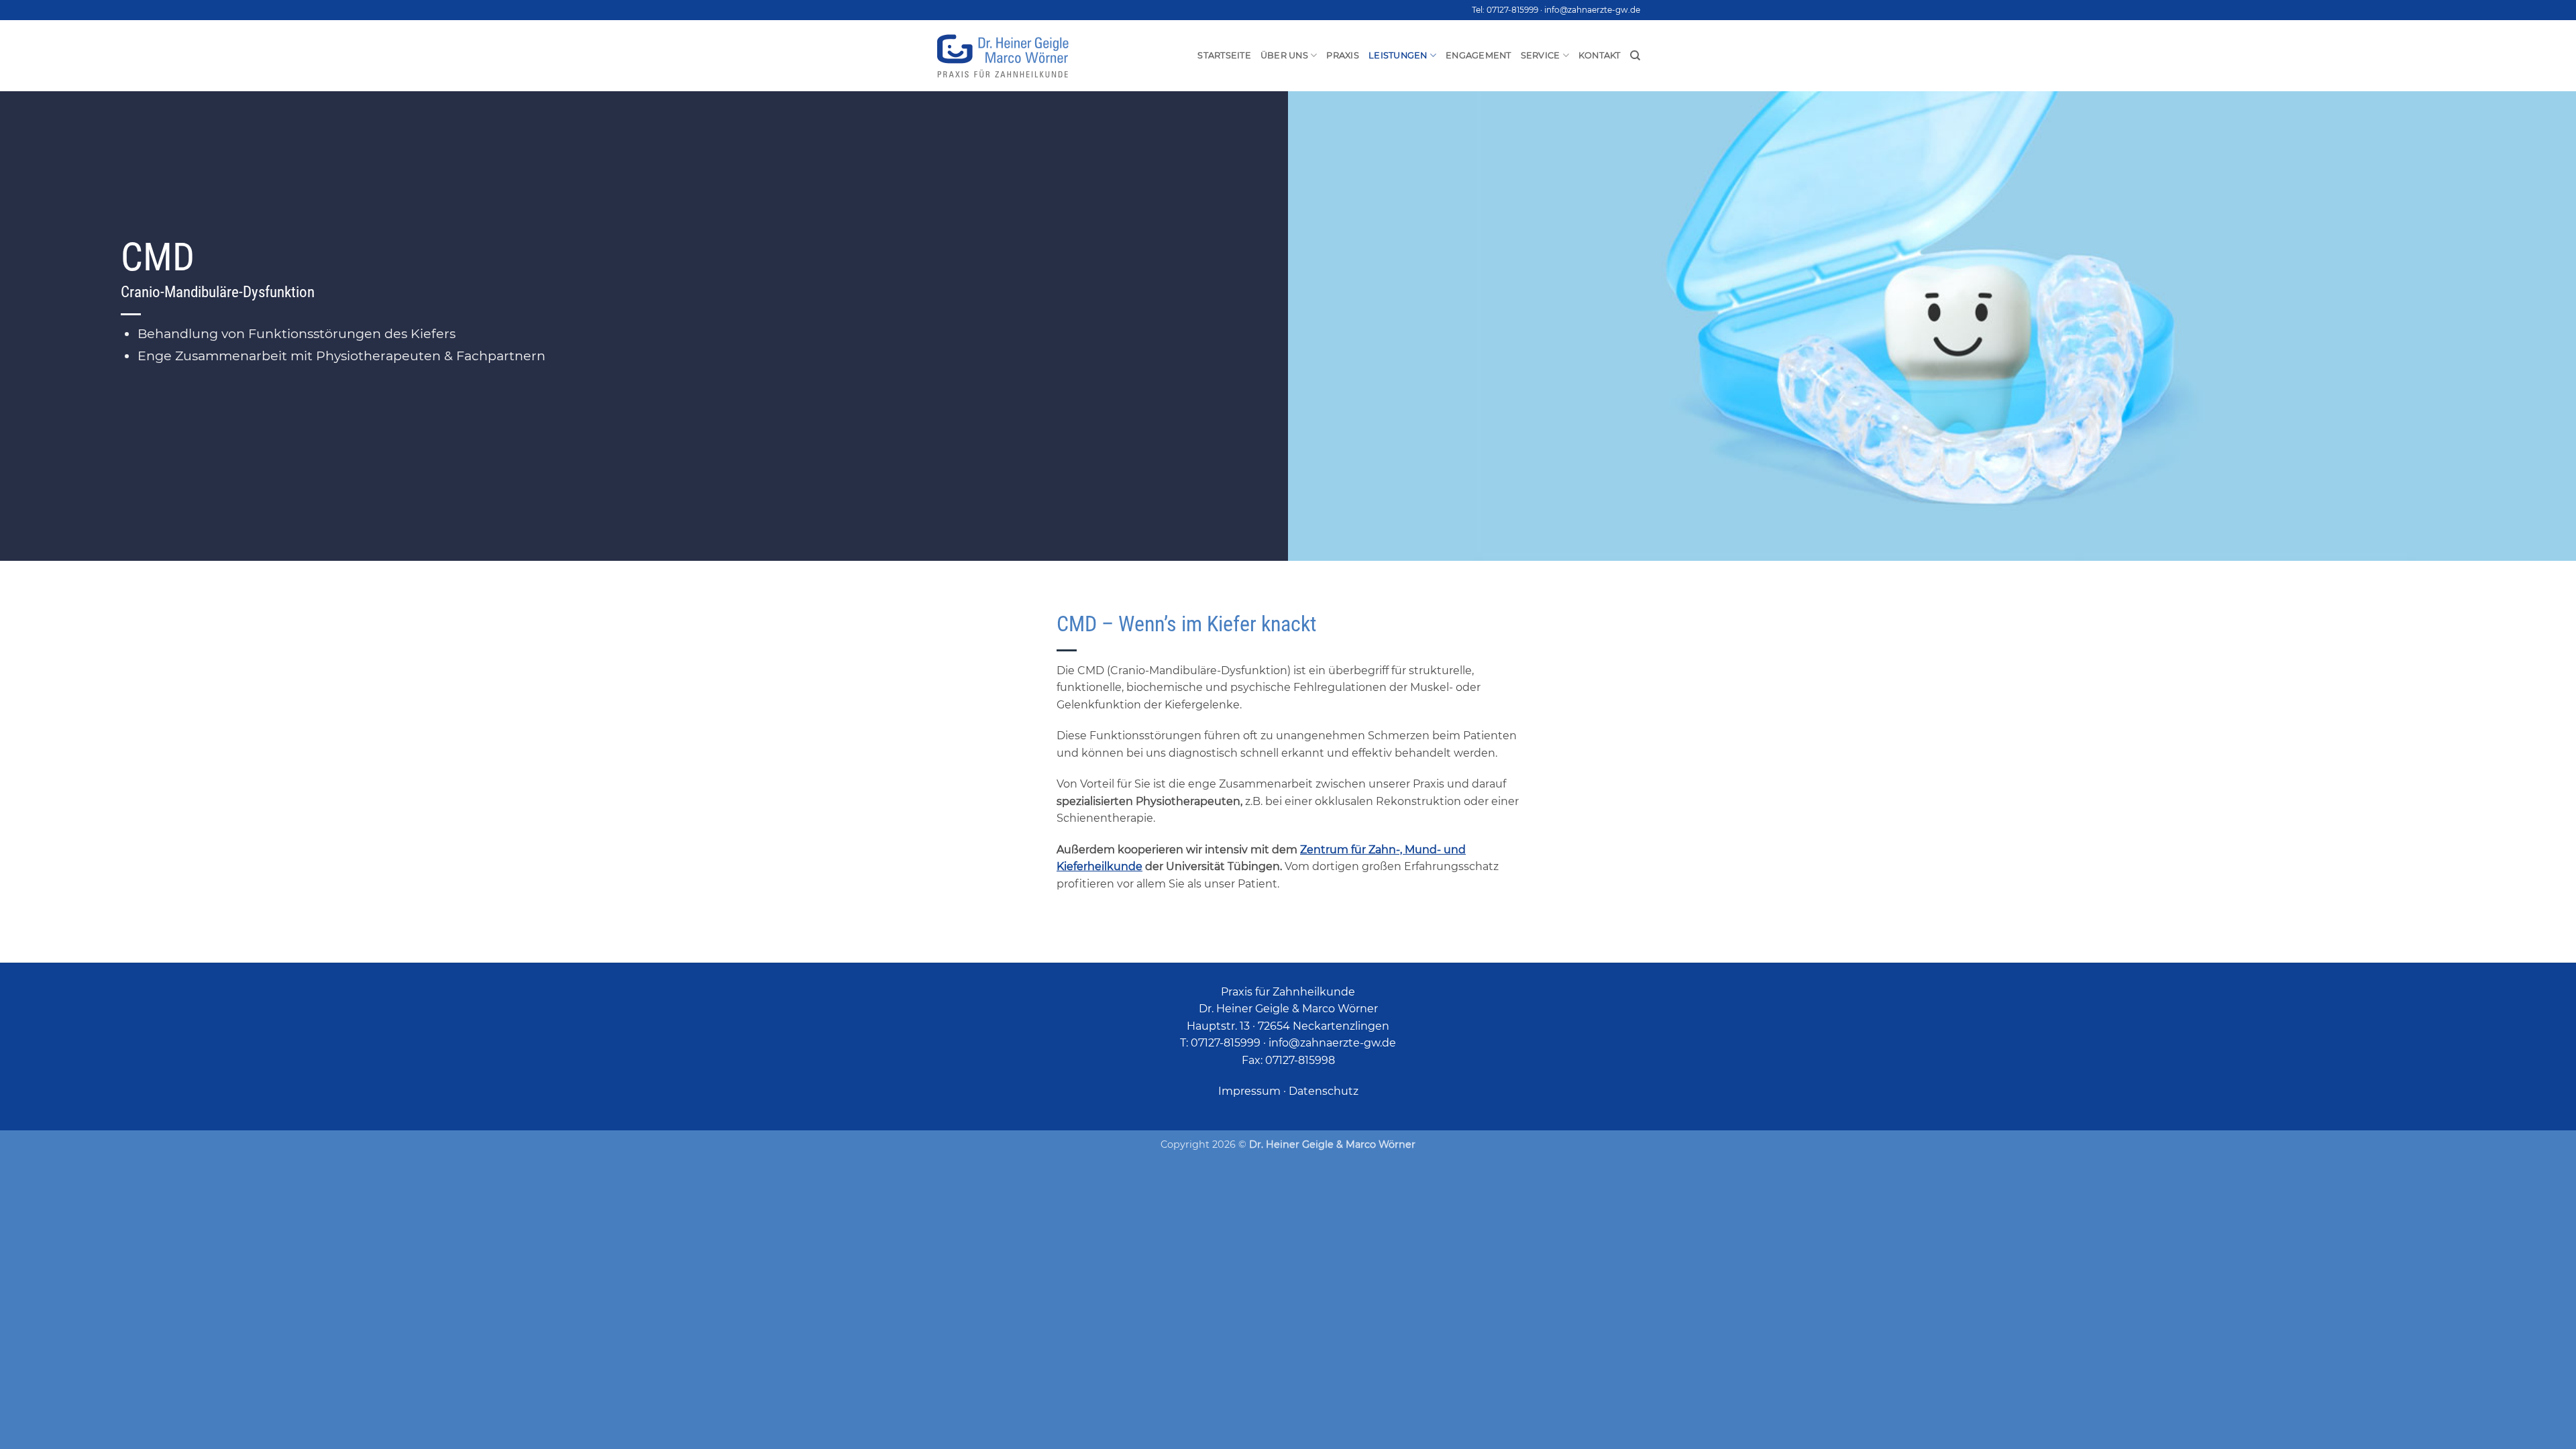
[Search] (1635, 56)
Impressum (1249, 1091)
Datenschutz (1324, 1091)
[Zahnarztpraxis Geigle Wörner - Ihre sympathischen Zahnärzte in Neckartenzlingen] (1003, 56)
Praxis (1343, 55)
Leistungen (1398, 55)
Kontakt (1600, 55)
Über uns (1284, 55)
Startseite (1224, 55)
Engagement (1479, 55)
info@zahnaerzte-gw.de (1592, 10)
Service (1541, 55)
